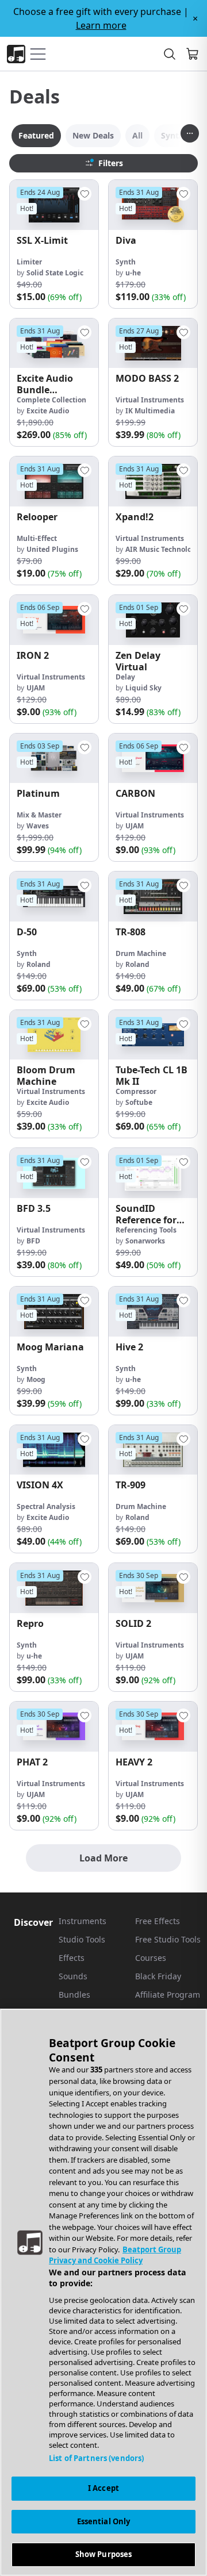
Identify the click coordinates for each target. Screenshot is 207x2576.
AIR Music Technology (163, 549)
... (190, 130)
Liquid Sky (143, 688)
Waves (38, 826)
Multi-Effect (37, 538)
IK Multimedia (150, 411)
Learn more (101, 25)
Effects (72, 1958)
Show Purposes (104, 2554)
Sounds (73, 1976)
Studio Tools (82, 1939)
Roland (39, 964)
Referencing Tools (146, 1230)
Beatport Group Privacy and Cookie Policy (115, 2255)
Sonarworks (145, 1241)
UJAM (36, 688)
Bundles (74, 1995)
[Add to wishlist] (85, 194)
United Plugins (52, 549)
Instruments (83, 1921)
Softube (139, 1102)
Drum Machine (141, 953)
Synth (126, 262)
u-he (133, 273)
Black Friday (158, 1976)
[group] (54, 244)
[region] (103, 2292)
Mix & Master (39, 815)
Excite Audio (48, 411)
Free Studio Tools (168, 1939)
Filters (111, 163)
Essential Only (104, 2521)
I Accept (103, 2488)
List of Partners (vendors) (96, 2458)
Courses (151, 1958)
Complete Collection (51, 400)
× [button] (195, 18)
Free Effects (158, 1921)
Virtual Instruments (150, 400)
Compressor (136, 1091)
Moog (36, 1379)
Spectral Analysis (46, 1506)
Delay (125, 677)
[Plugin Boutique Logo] (16, 54)
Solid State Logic (55, 273)
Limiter (29, 262)
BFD (33, 1241)
